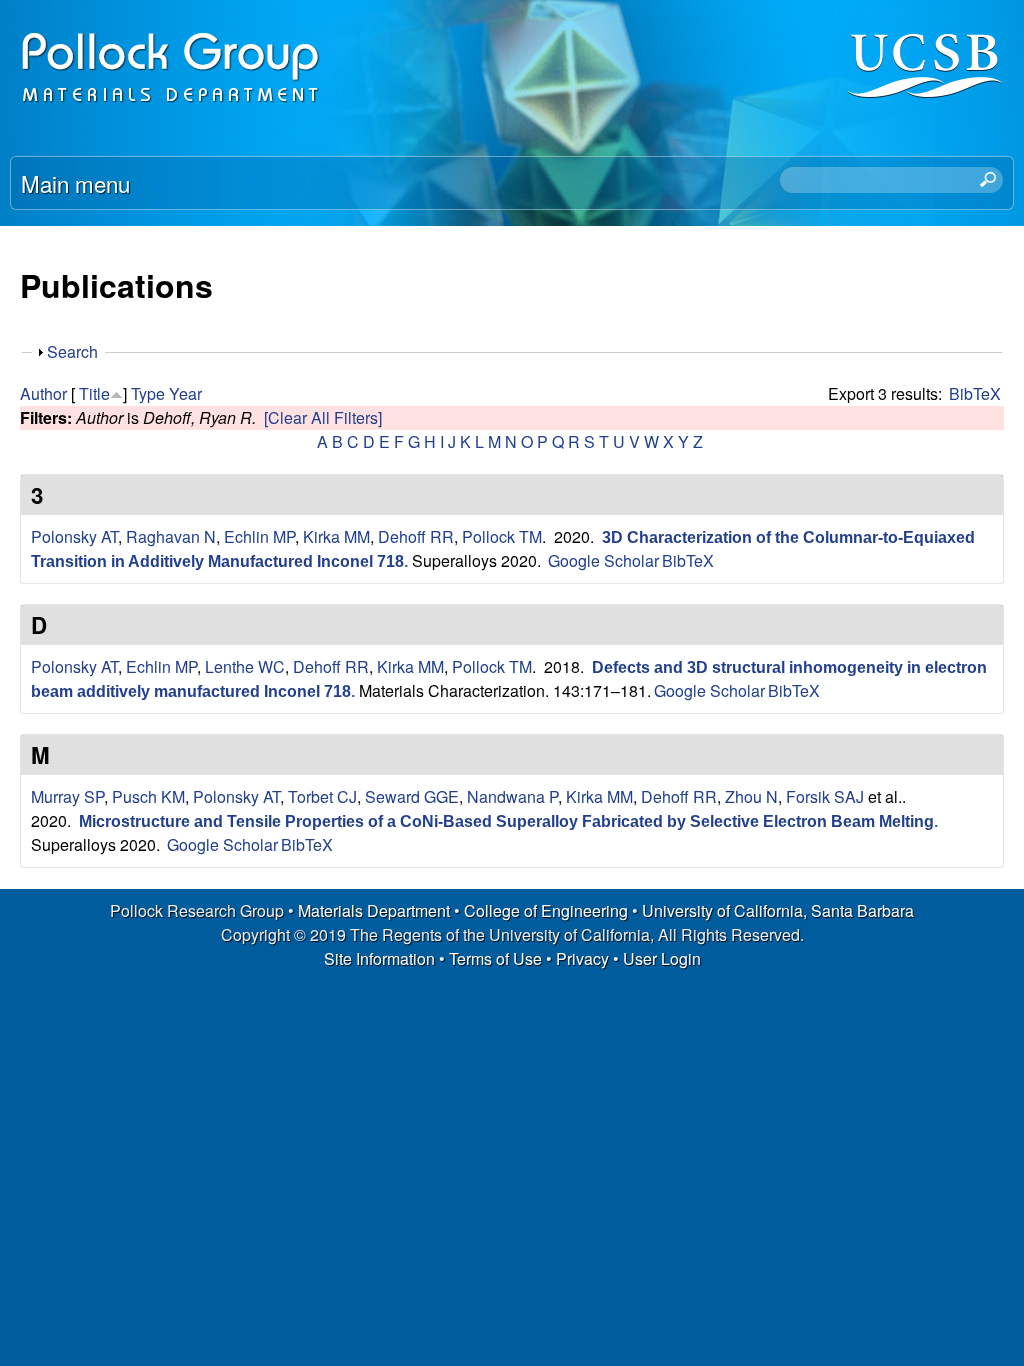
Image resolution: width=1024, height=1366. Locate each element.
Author (43, 393)
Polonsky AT (74, 536)
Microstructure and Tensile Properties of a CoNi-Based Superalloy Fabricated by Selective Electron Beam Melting (506, 821)
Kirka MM (336, 536)
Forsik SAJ (825, 796)
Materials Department (374, 910)
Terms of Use (495, 958)
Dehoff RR (416, 536)
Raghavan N (171, 536)
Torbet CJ (322, 796)
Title (94, 393)
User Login (662, 958)
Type (148, 393)
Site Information (379, 958)
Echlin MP (259, 536)
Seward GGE (412, 796)
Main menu (75, 183)
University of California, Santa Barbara (778, 910)
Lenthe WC (245, 666)
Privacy (582, 958)
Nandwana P (512, 796)
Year (185, 393)
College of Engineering (546, 910)
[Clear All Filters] (323, 417)
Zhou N (751, 796)
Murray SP (67, 796)
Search (72, 351)
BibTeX (975, 393)
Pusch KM (148, 796)
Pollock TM (502, 536)
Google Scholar (603, 560)
